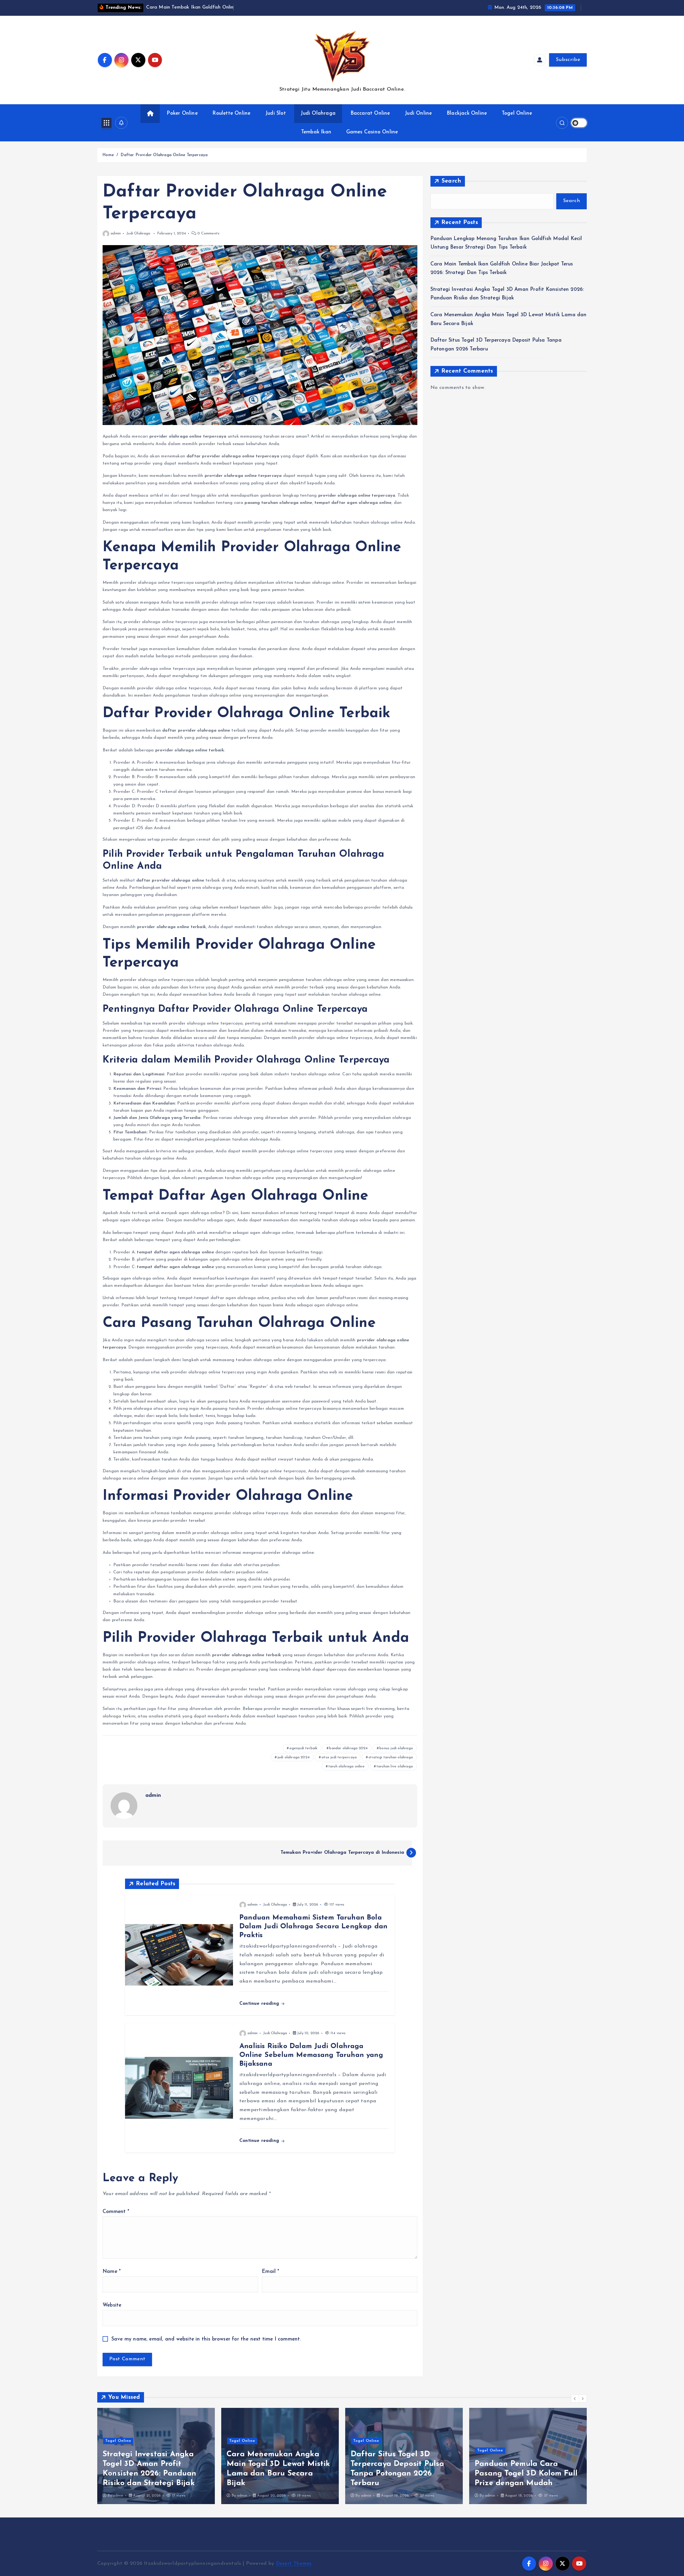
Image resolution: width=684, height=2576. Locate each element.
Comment (116, 2212)
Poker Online (182, 113)
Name (112, 2272)
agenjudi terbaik (303, 1748)
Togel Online (517, 113)
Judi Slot (276, 113)
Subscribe (568, 60)
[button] (575, 2399)
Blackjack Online (467, 113)
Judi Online (418, 113)
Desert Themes (294, 2564)
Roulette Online (231, 113)
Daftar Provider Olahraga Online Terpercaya (164, 155)
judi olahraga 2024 (294, 1757)
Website (112, 2305)
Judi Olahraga (318, 113)
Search (451, 181)
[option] (156, 2456)
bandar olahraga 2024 (348, 1748)
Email (271, 2272)
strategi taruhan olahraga (391, 1757)
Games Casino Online (372, 132)
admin (116, 233)
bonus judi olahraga (396, 1748)
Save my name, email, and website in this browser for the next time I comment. (206, 2339)
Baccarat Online (370, 113)
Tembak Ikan (316, 132)
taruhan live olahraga (395, 1766)
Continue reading (260, 2004)
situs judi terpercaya (339, 1757)
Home (108, 155)
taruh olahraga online (347, 1766)
